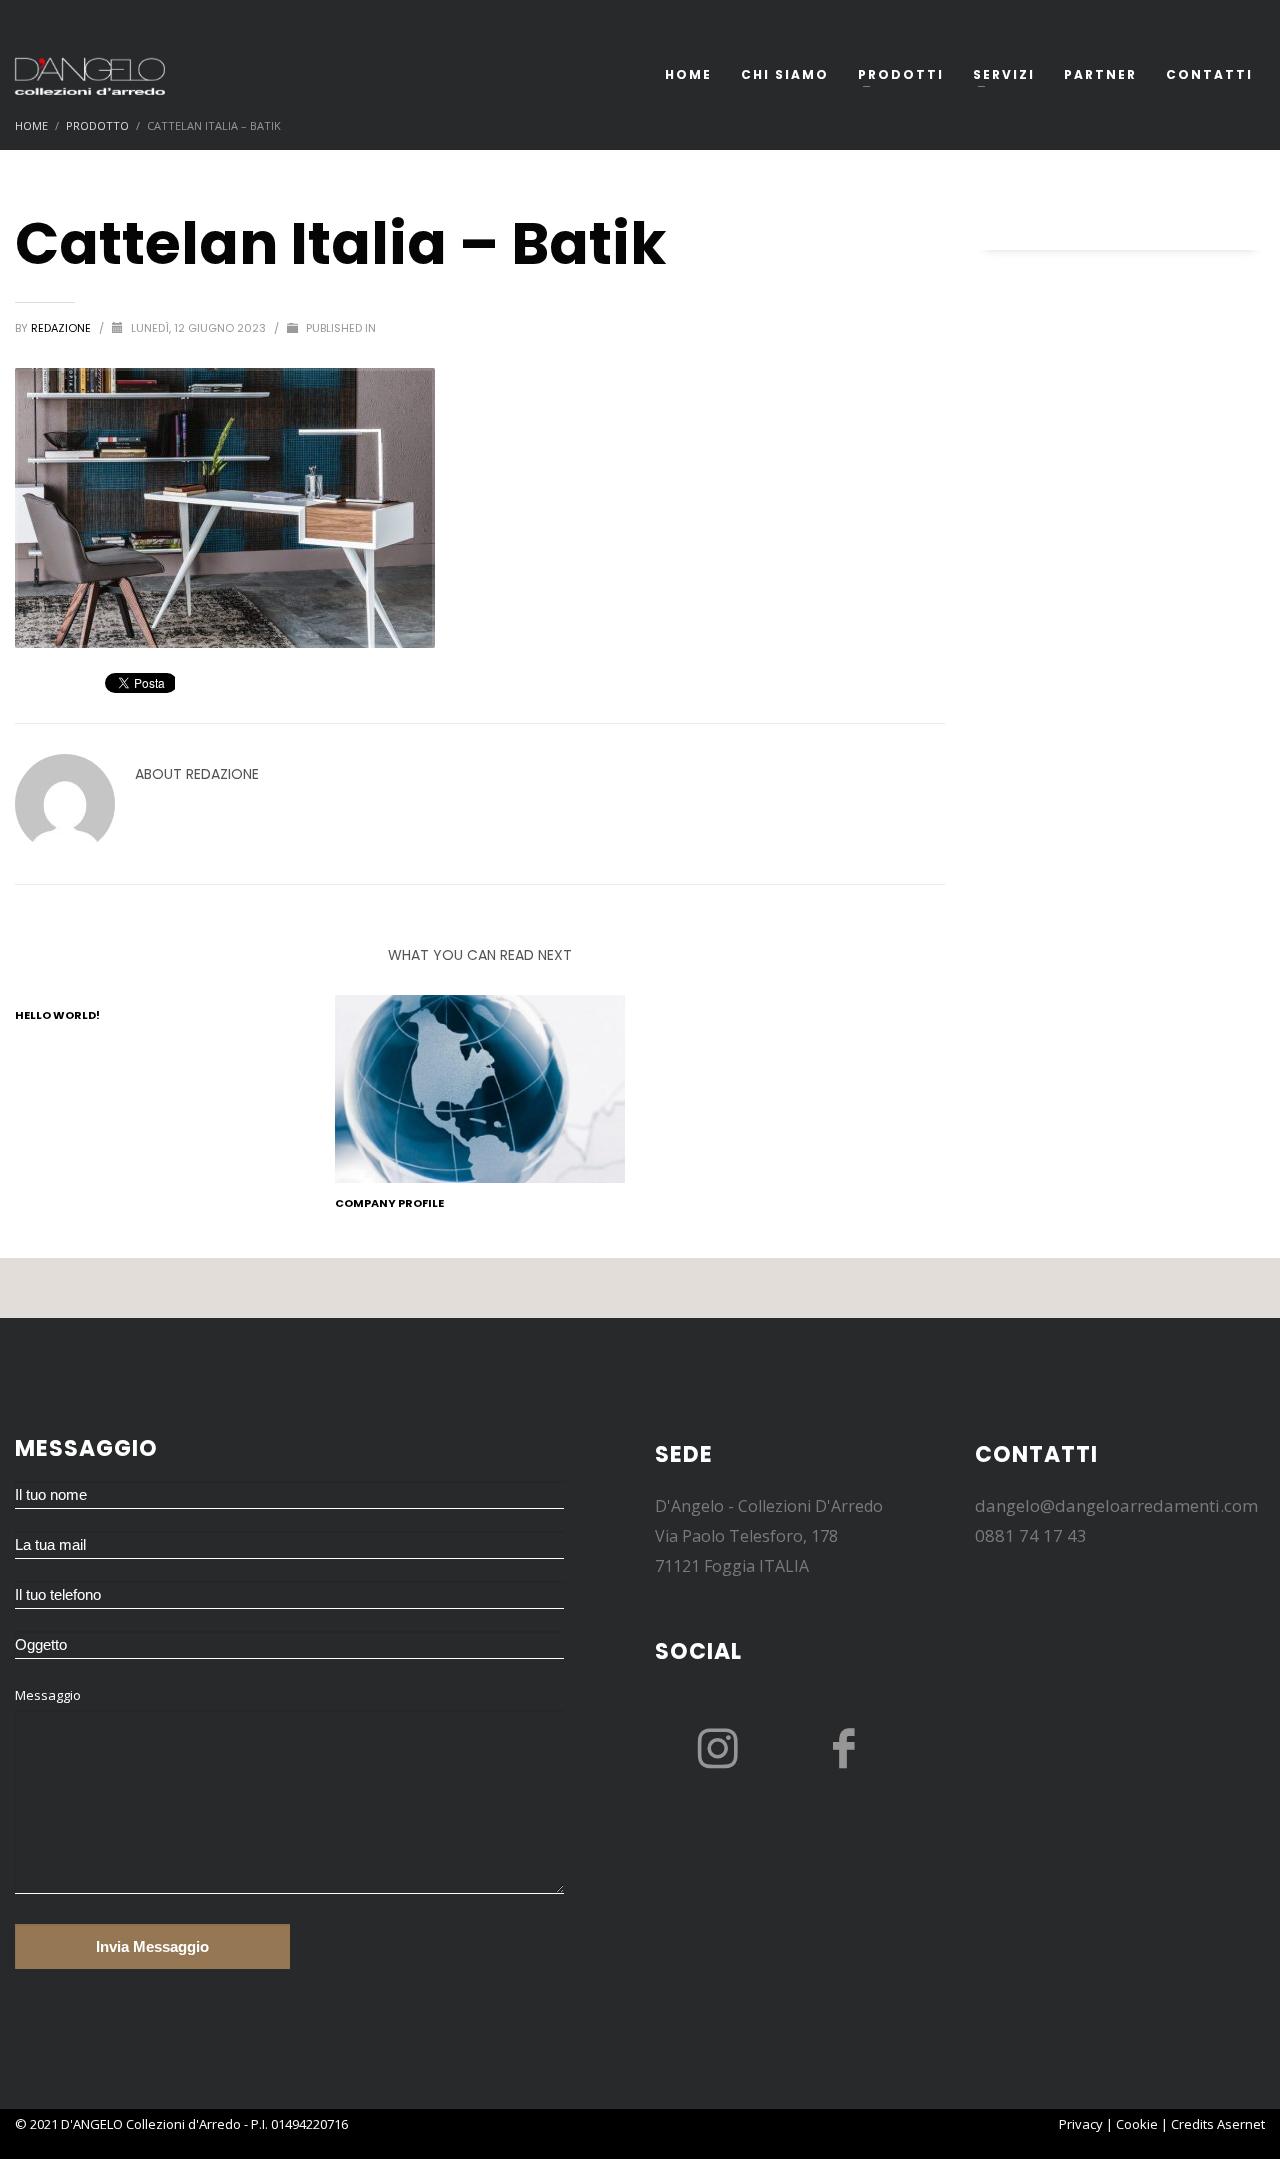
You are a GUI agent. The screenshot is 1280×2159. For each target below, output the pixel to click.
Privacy (1081, 2124)
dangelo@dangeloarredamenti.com (1116, 1505)
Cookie (1137, 2124)
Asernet (1241, 2124)
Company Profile (389, 1203)
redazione (62, 328)
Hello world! (57, 1015)
